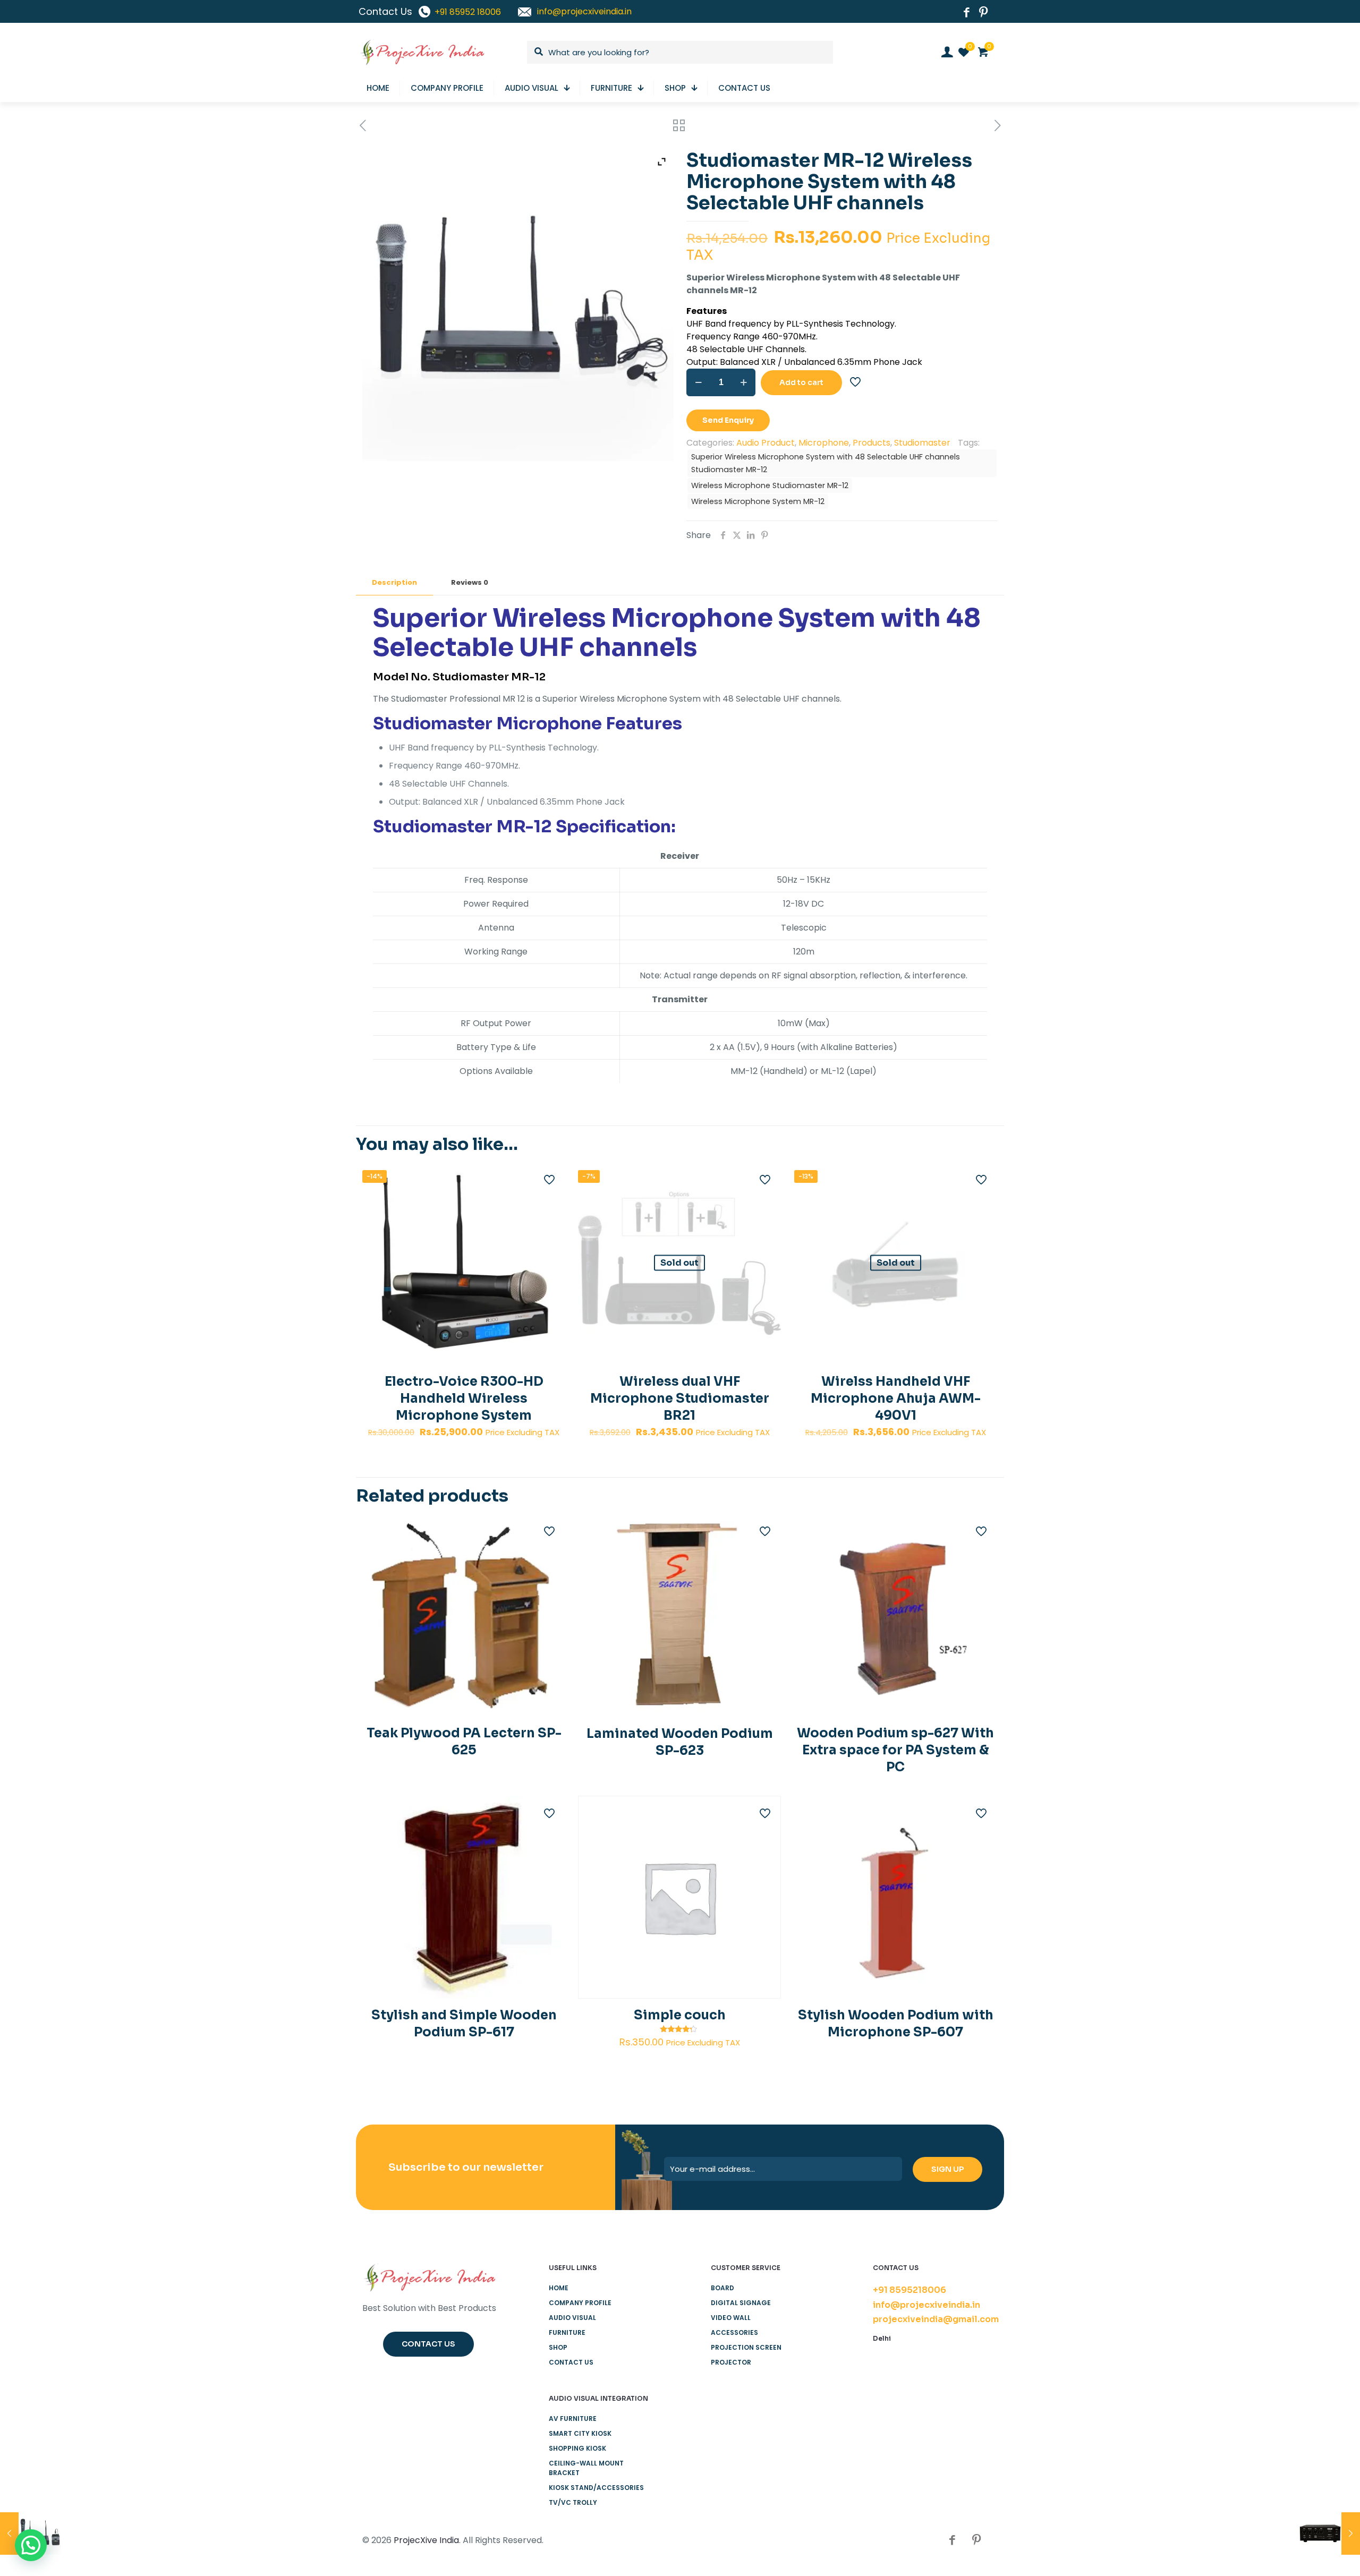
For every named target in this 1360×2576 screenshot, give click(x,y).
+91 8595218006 (909, 2290)
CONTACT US (571, 2362)
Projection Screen (746, 2347)
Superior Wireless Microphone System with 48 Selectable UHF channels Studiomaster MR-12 (826, 463)
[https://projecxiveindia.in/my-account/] (947, 52)
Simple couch (680, 2015)
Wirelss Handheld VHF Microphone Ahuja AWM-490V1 (896, 1398)
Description (394, 582)
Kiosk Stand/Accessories (596, 2488)
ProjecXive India (426, 2540)
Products (872, 443)
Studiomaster (922, 443)
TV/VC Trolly (573, 2502)
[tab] (394, 583)
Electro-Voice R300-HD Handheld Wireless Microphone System (464, 1398)
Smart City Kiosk (580, 2433)
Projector (731, 2362)
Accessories (734, 2332)
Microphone (824, 443)
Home (559, 2288)
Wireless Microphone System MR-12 (758, 501)
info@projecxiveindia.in (926, 2305)
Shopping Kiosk (577, 2448)
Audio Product (766, 443)
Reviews (470, 582)
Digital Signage (741, 2303)
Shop (558, 2347)
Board (722, 2288)
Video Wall (731, 2318)
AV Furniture (573, 2419)
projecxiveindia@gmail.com (936, 2319)
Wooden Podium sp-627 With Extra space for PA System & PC (895, 1750)
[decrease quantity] (698, 382)
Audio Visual (572, 2318)
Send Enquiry (728, 420)
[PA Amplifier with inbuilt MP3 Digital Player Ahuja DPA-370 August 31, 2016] (1329, 2534)
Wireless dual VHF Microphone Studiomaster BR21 (680, 1398)
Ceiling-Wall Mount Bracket (586, 2468)
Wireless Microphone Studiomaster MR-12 (770, 485)
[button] (31, 2545)
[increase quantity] (743, 382)
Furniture (567, 2332)
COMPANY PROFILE (580, 2303)
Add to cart (801, 382)
